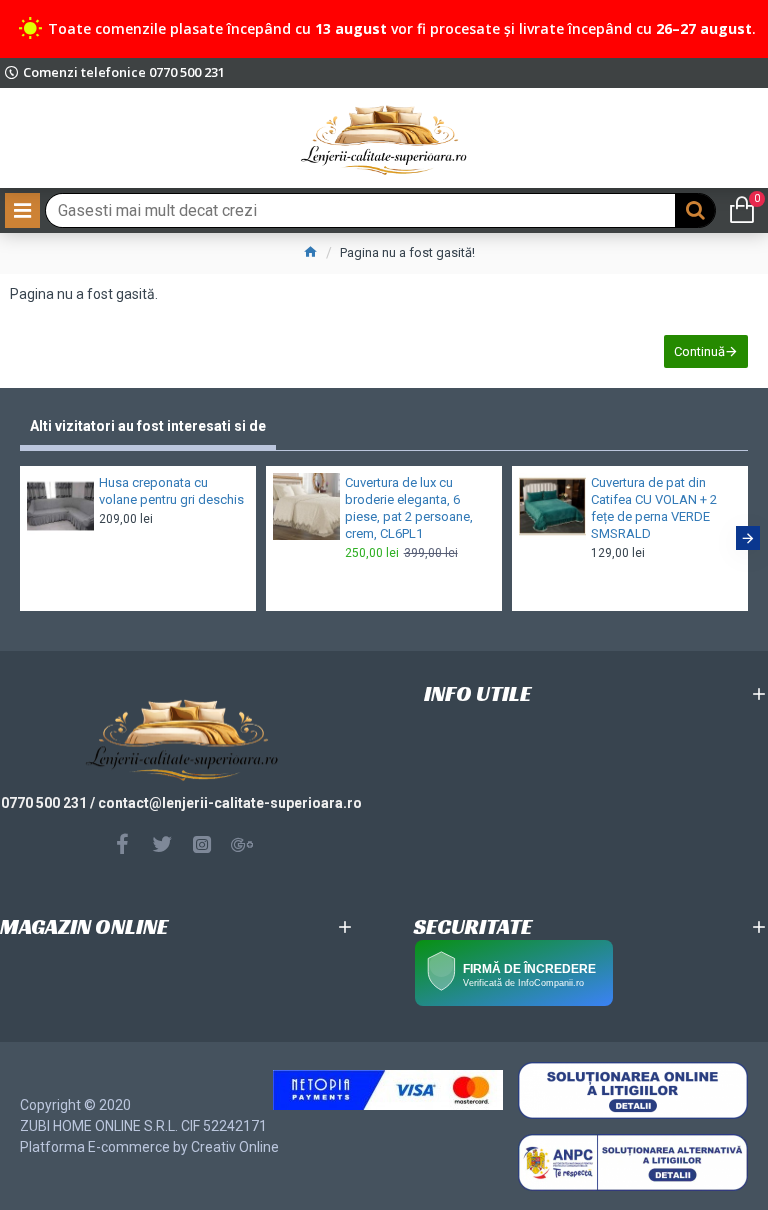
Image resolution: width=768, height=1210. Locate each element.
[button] (20, 538)
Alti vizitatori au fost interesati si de (148, 426)
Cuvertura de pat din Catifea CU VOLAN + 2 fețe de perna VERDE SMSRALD (654, 508)
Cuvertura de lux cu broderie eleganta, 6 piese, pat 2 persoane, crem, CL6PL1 (409, 508)
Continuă (699, 351)
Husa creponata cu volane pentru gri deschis (171, 491)
